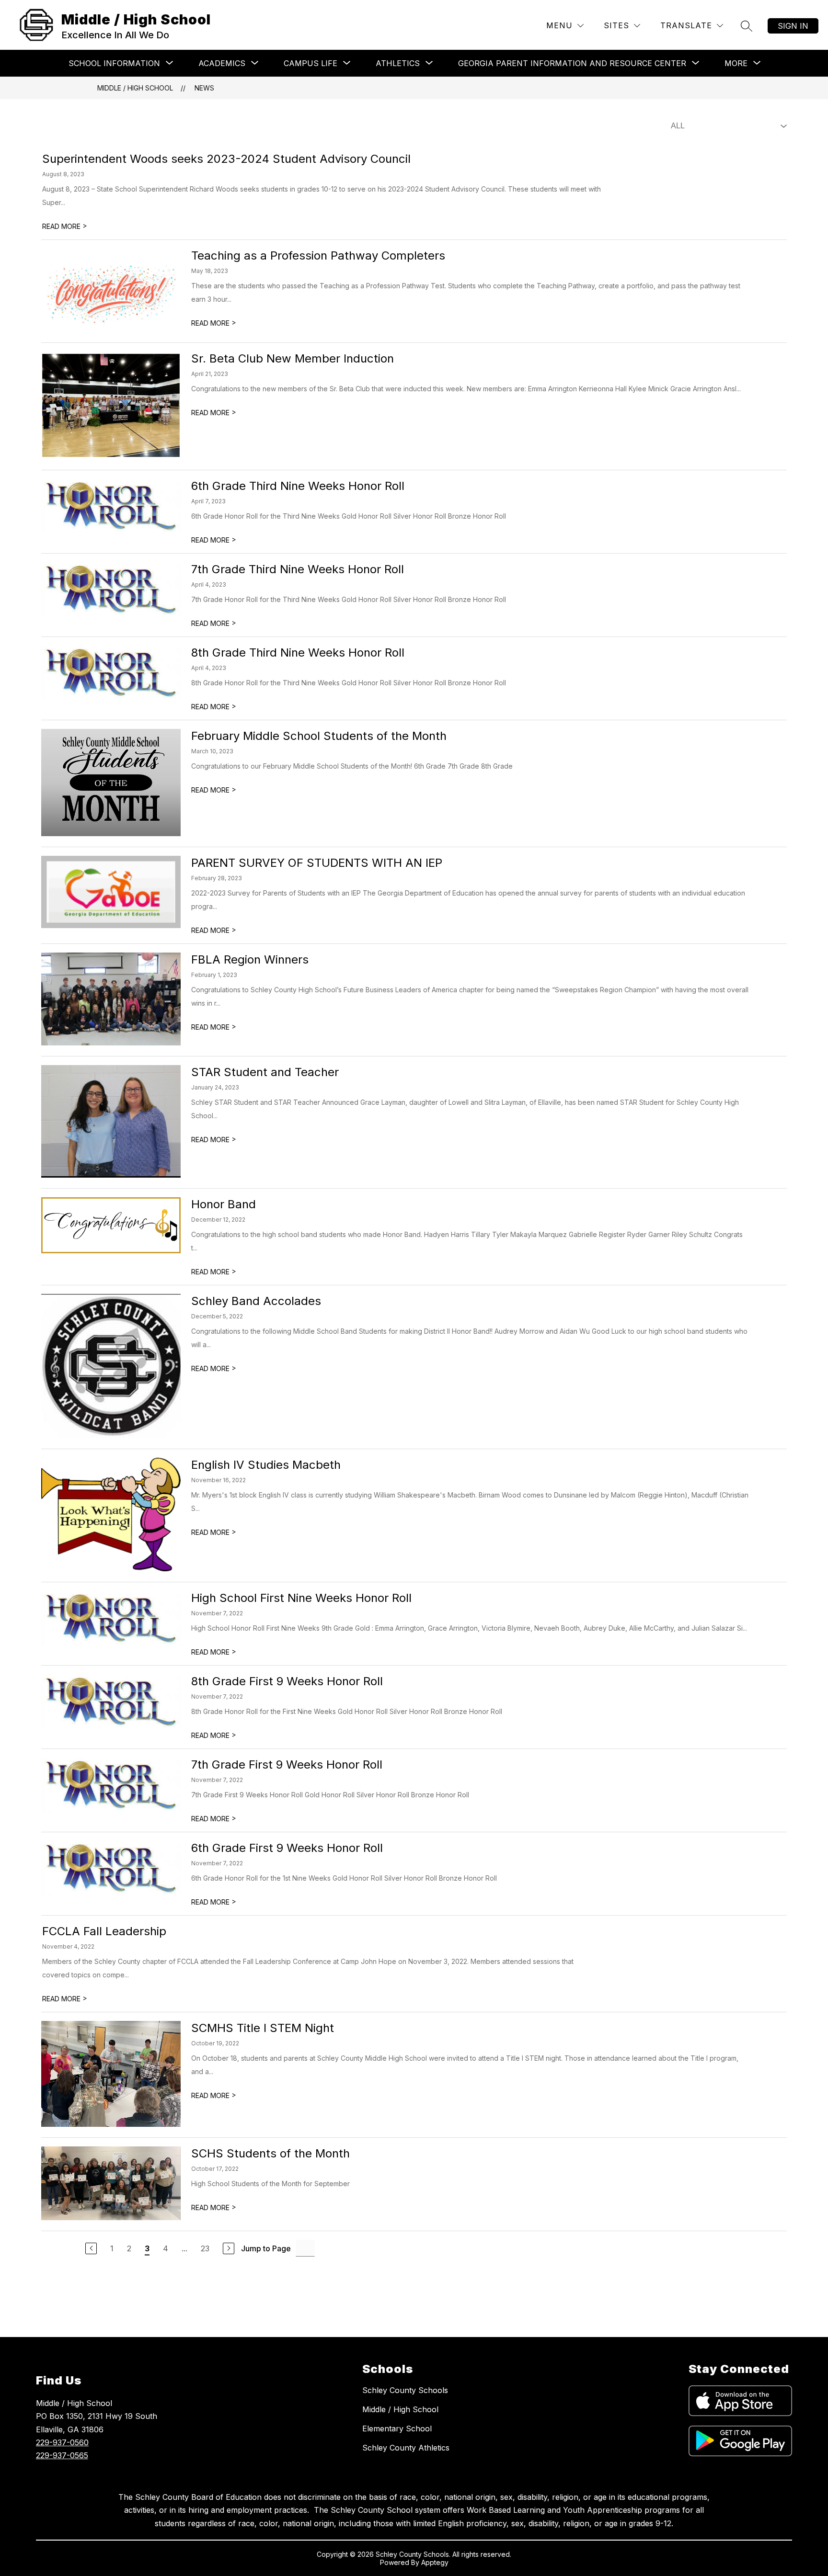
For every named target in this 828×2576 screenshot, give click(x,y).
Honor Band (224, 1204)
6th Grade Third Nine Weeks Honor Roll (298, 486)
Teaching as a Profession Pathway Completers (318, 255)
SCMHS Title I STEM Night (263, 2028)
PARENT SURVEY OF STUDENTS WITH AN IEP (317, 863)
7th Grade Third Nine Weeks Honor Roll (298, 569)
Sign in (793, 26)
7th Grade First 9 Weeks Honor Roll (287, 1765)
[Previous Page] (91, 2248)
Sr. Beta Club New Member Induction (293, 358)
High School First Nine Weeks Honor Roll (301, 1598)
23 (205, 2248)
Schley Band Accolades (256, 1301)
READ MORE (65, 226)
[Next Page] (229, 2248)
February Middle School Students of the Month (319, 736)
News (204, 88)
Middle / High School (135, 88)
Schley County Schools (405, 2390)
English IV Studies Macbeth (266, 1465)
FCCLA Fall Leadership (104, 1931)
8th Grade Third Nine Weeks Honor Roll (298, 653)
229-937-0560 (62, 2442)
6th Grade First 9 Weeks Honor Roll (287, 1848)
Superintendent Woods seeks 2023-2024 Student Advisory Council (226, 159)
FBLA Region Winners (250, 959)
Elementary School (397, 2428)
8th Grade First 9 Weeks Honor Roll (287, 1681)
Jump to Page (266, 2248)
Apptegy (435, 2562)
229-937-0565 (62, 2455)
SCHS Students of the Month (270, 2153)
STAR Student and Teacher (265, 1072)
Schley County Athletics (406, 2448)
